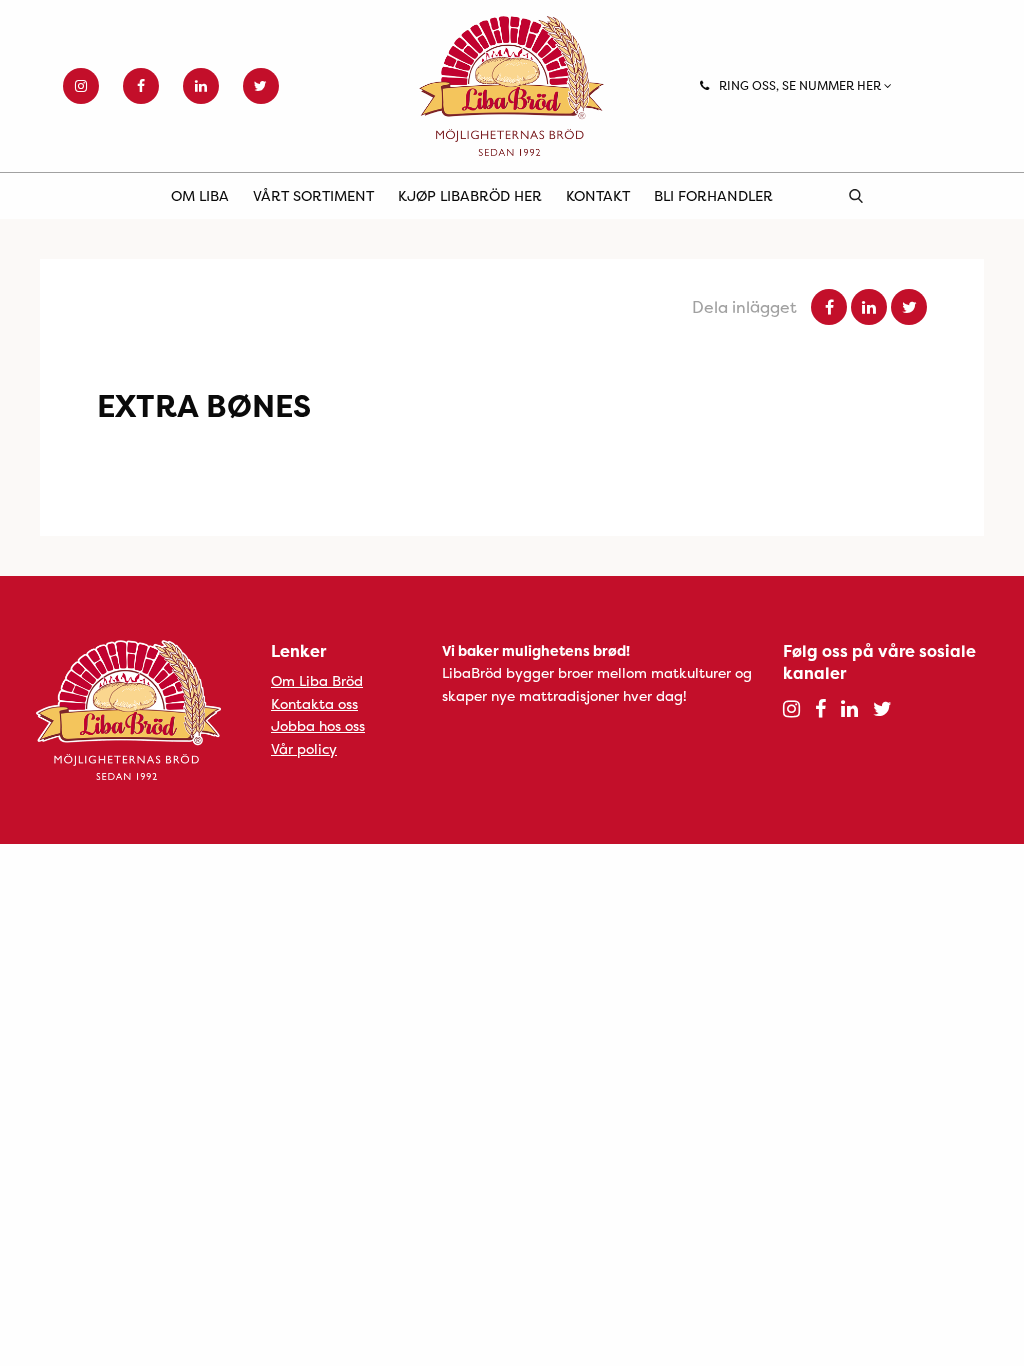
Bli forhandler (713, 195)
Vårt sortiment (313, 195)
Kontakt (598, 195)
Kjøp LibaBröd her (470, 195)
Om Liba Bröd (317, 680)
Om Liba (200, 195)
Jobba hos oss (318, 725)
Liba (511, 86)
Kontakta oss (314, 703)
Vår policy (304, 748)
